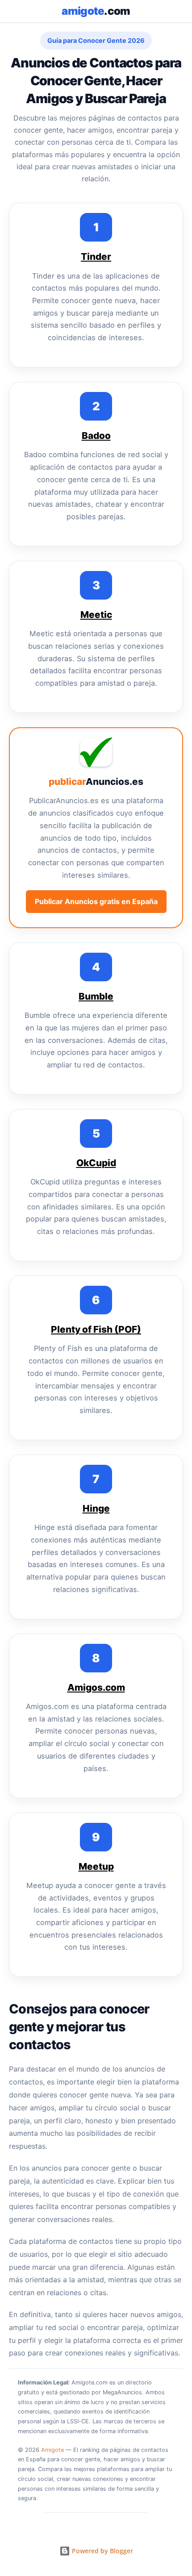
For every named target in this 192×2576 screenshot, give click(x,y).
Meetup (96, 1866)
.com (96, 11)
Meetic (96, 615)
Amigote (52, 2450)
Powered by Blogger (102, 2551)
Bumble (96, 996)
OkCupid (96, 1163)
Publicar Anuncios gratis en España (96, 901)
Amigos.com (96, 1687)
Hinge (96, 1508)
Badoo (96, 436)
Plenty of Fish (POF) (96, 1329)
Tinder (96, 256)
